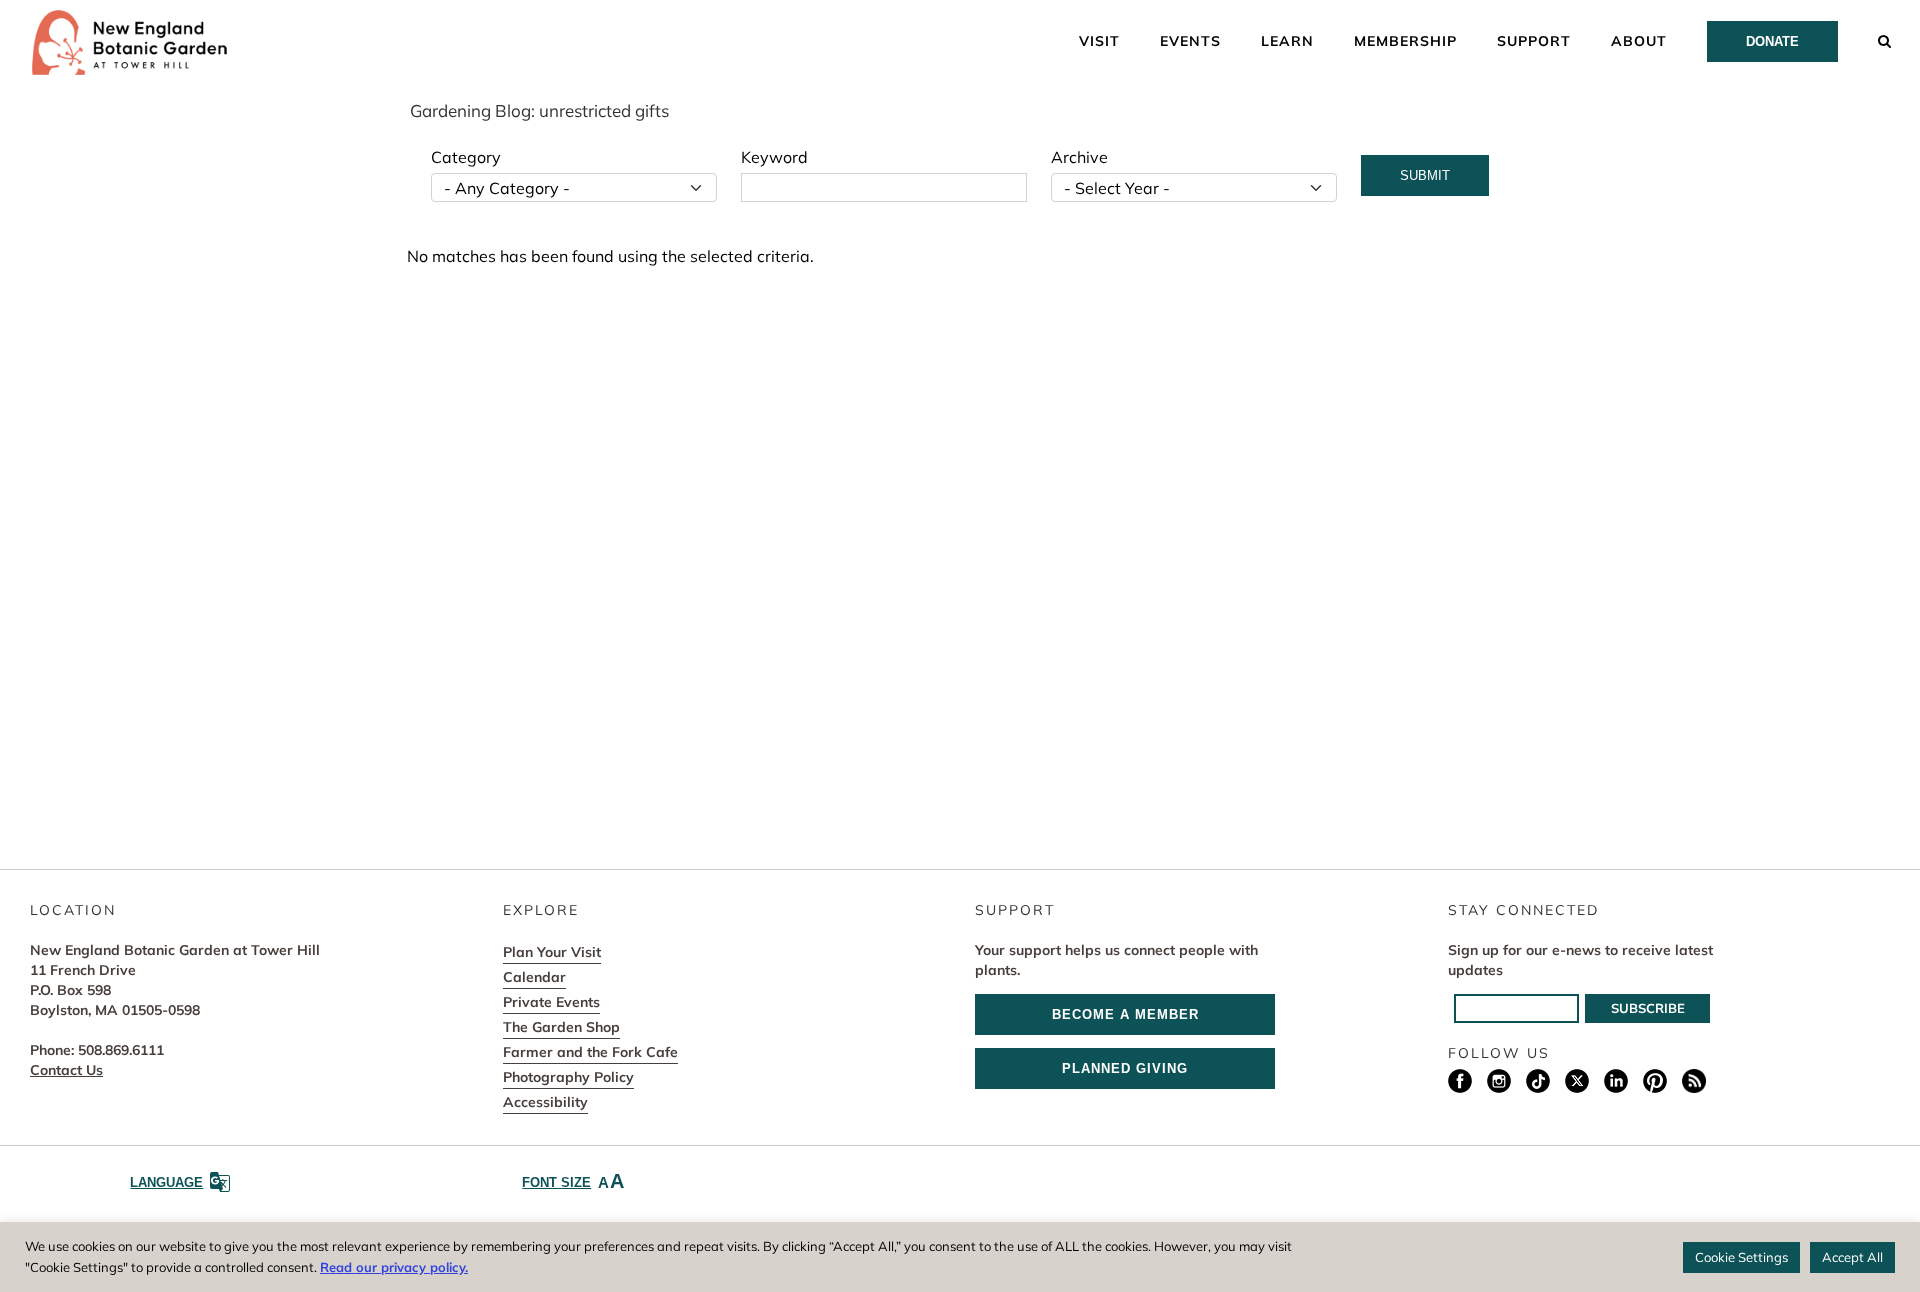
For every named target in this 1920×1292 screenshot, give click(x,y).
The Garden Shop (561, 1027)
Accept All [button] (1852, 1257)
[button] (1885, 40)
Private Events (551, 1002)
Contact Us (66, 1070)
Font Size (573, 1181)
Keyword (774, 157)
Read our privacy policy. (394, 1267)
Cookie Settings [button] (1741, 1257)
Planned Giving (1125, 1068)
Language (166, 1182)
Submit (1425, 175)
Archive (1079, 157)
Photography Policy (568, 1077)
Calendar (534, 977)
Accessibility (545, 1102)
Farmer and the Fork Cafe (590, 1052)
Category (466, 157)
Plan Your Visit (552, 952)
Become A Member (1125, 1014)
